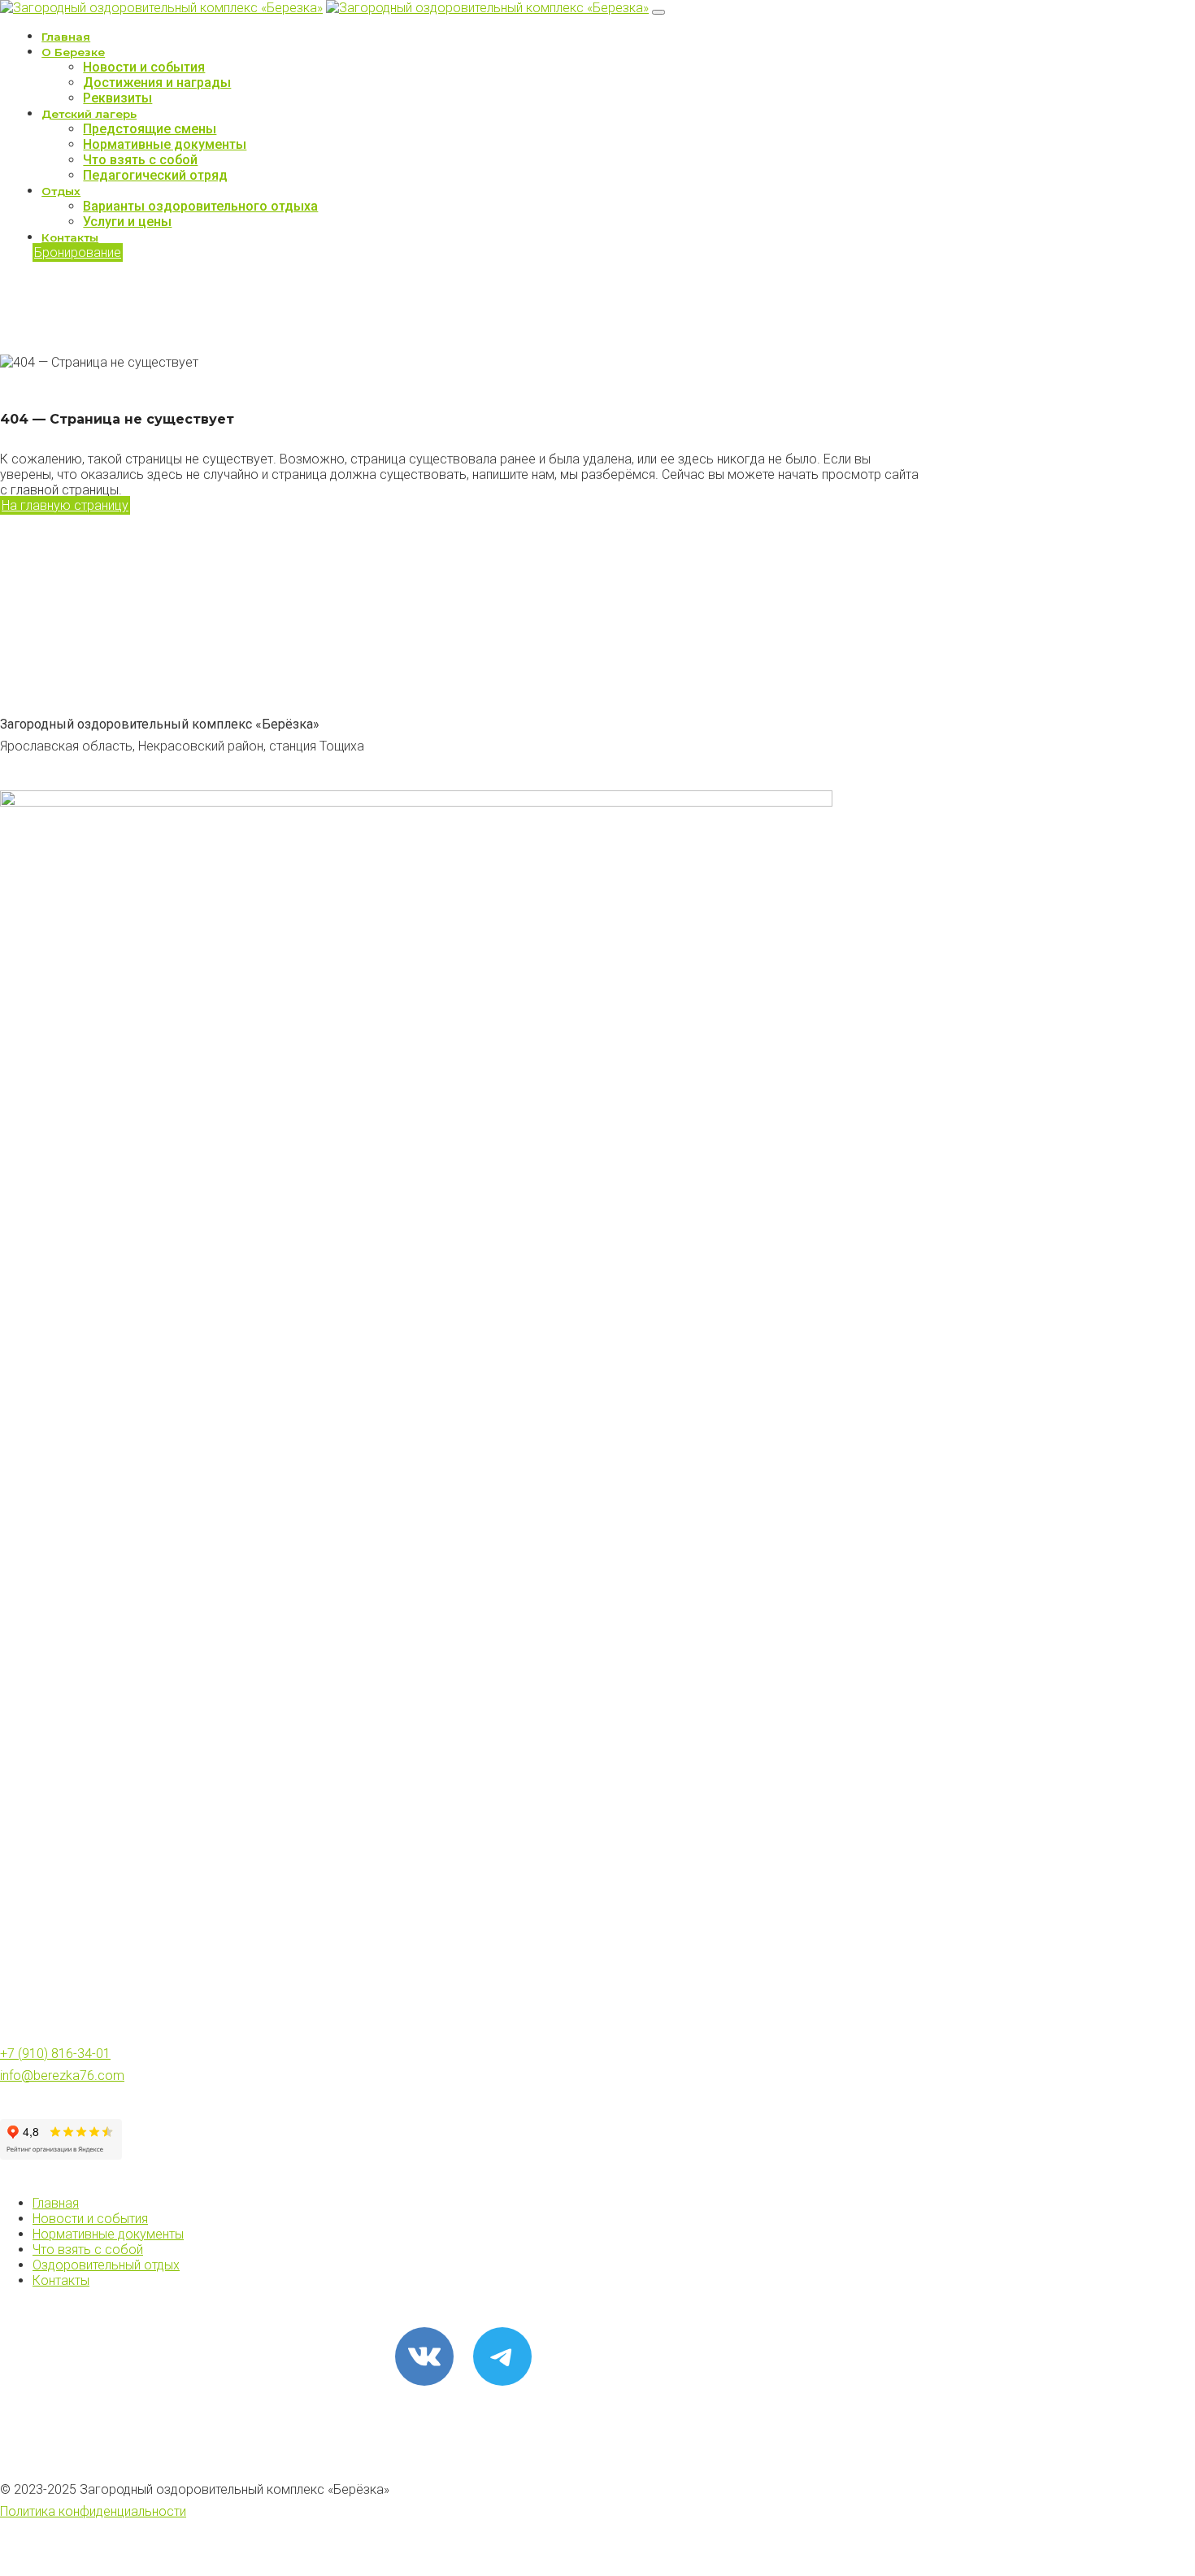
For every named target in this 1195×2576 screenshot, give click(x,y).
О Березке (73, 52)
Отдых (61, 191)
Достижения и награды (157, 83)
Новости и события (144, 67)
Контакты (70, 237)
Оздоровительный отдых (106, 2265)
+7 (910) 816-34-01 (55, 2054)
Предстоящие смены (150, 129)
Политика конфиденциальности (93, 2511)
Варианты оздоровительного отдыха (200, 206)
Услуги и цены (127, 222)
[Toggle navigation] (658, 12)
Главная (66, 37)
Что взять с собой (140, 160)
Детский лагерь (89, 114)
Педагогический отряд (155, 175)
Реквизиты (117, 98)
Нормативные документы (165, 144)
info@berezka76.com (62, 2076)
